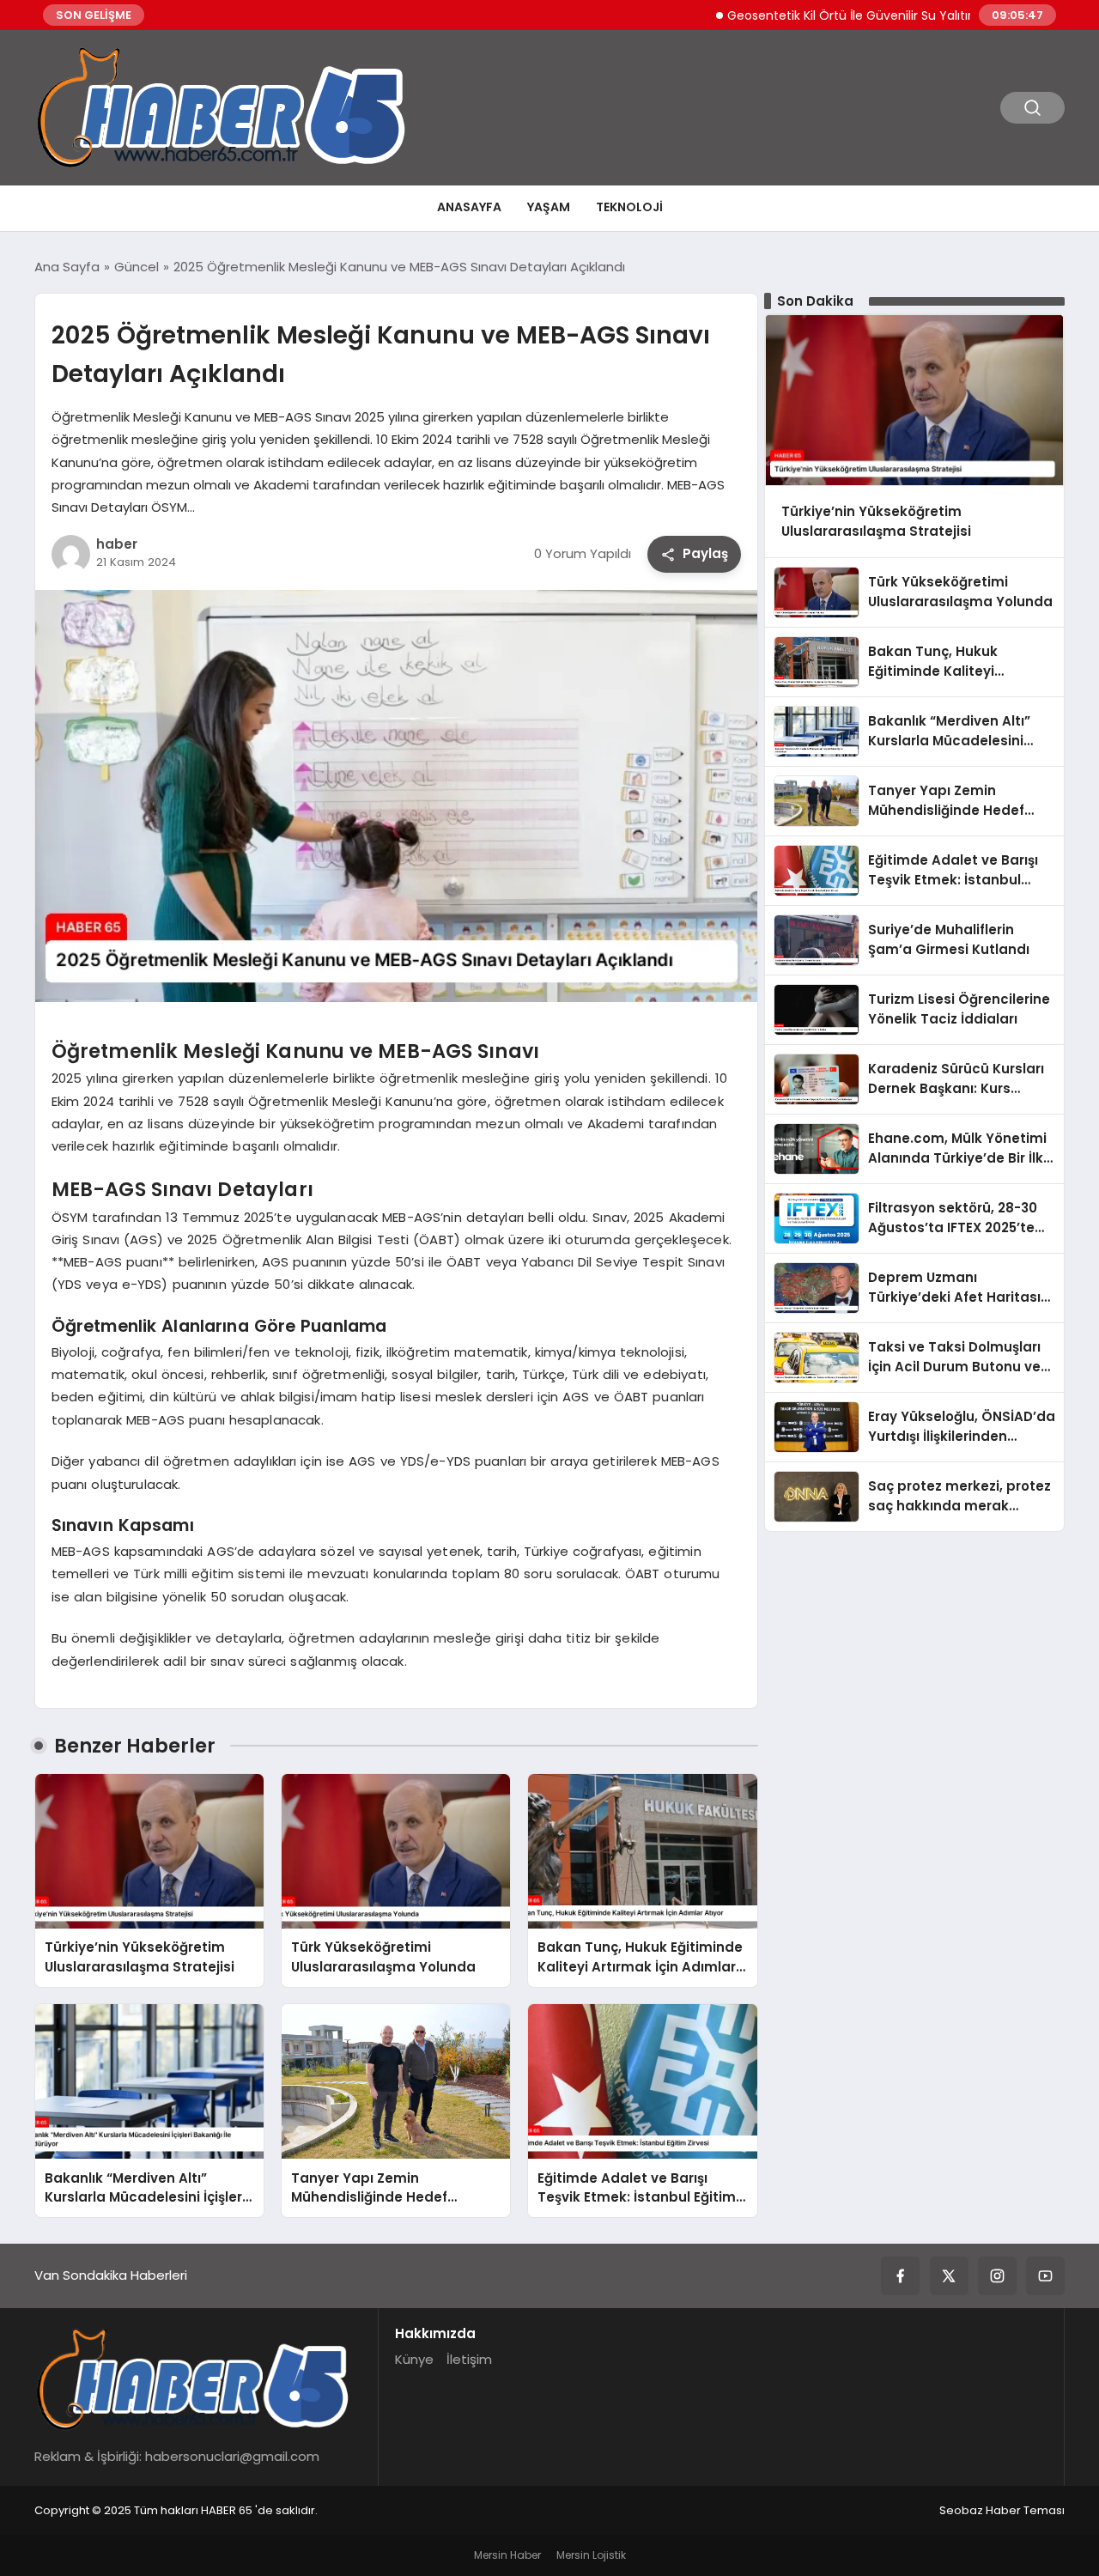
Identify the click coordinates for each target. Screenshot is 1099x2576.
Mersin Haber (507, 2555)
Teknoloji (629, 207)
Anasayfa (469, 207)
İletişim (469, 2359)
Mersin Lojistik (591, 2555)
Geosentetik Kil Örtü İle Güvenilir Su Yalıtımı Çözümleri (832, 15)
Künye (414, 2359)
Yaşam (549, 207)
